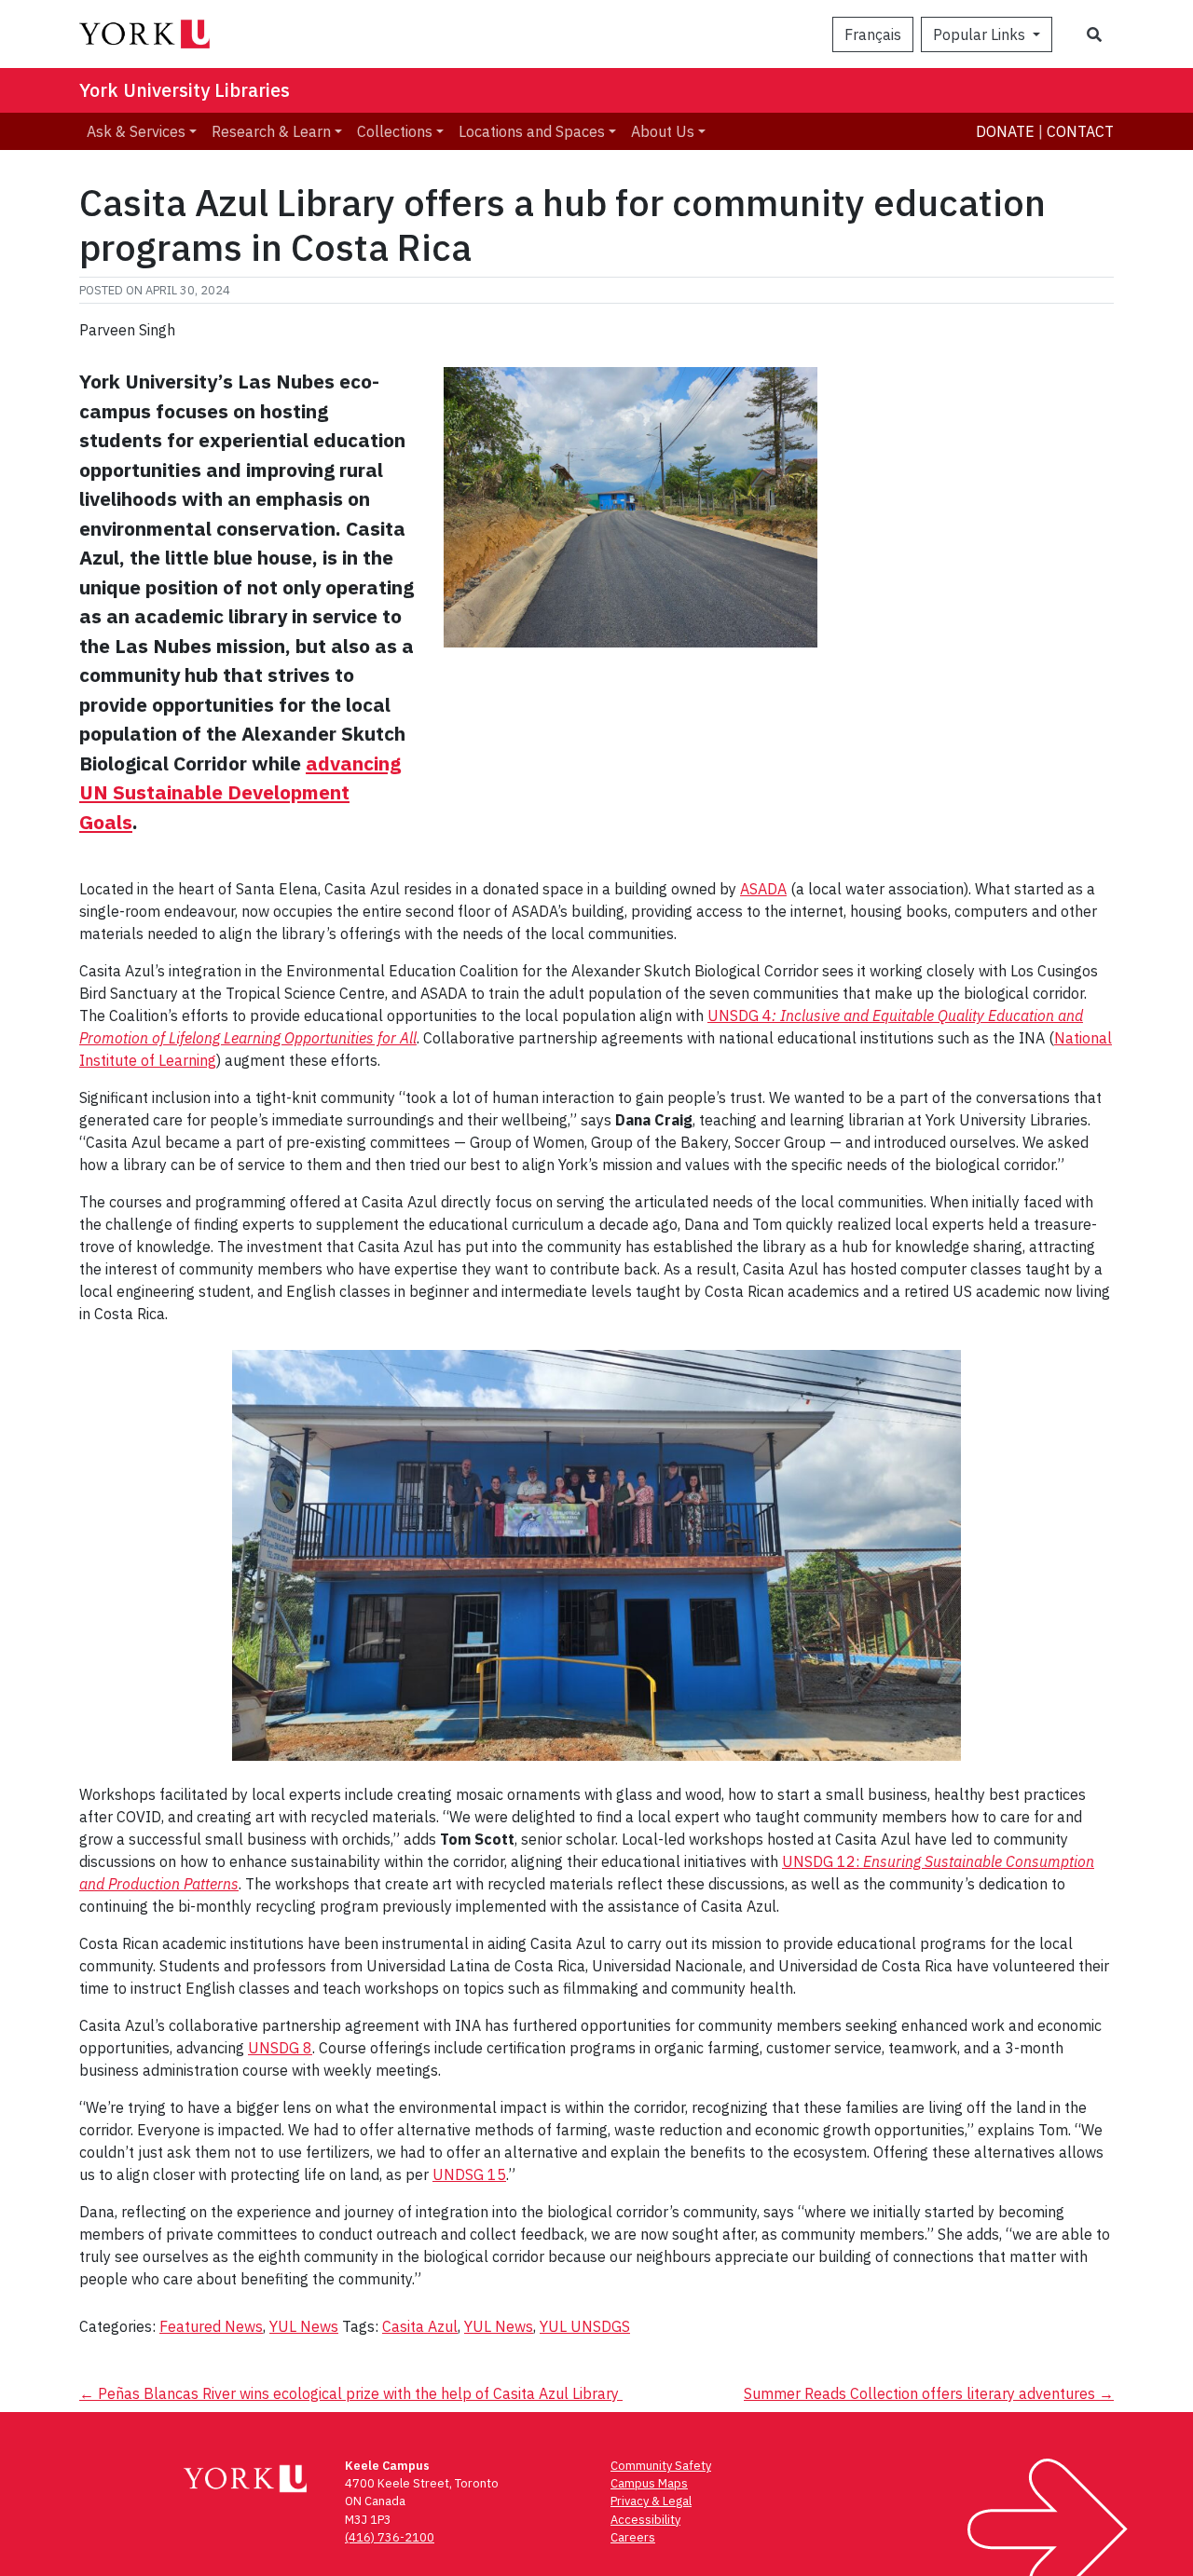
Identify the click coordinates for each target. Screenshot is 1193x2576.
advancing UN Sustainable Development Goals (240, 792)
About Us (663, 131)
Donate (1005, 131)
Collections (395, 131)
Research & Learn (271, 131)
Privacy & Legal (651, 2501)
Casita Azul (420, 2326)
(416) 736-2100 (390, 2537)
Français (873, 34)
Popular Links (981, 34)
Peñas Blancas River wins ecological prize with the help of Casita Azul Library (351, 2393)
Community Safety (661, 2466)
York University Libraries (185, 90)
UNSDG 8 (280, 2048)
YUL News (304, 2326)
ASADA (763, 889)
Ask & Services (136, 131)
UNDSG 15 (469, 2174)
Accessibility (645, 2520)
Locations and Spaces (532, 131)
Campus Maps (649, 2483)
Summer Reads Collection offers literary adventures (929, 2393)
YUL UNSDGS (585, 2326)
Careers (633, 2537)
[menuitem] (142, 131)
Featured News (211, 2326)
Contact (1080, 131)
